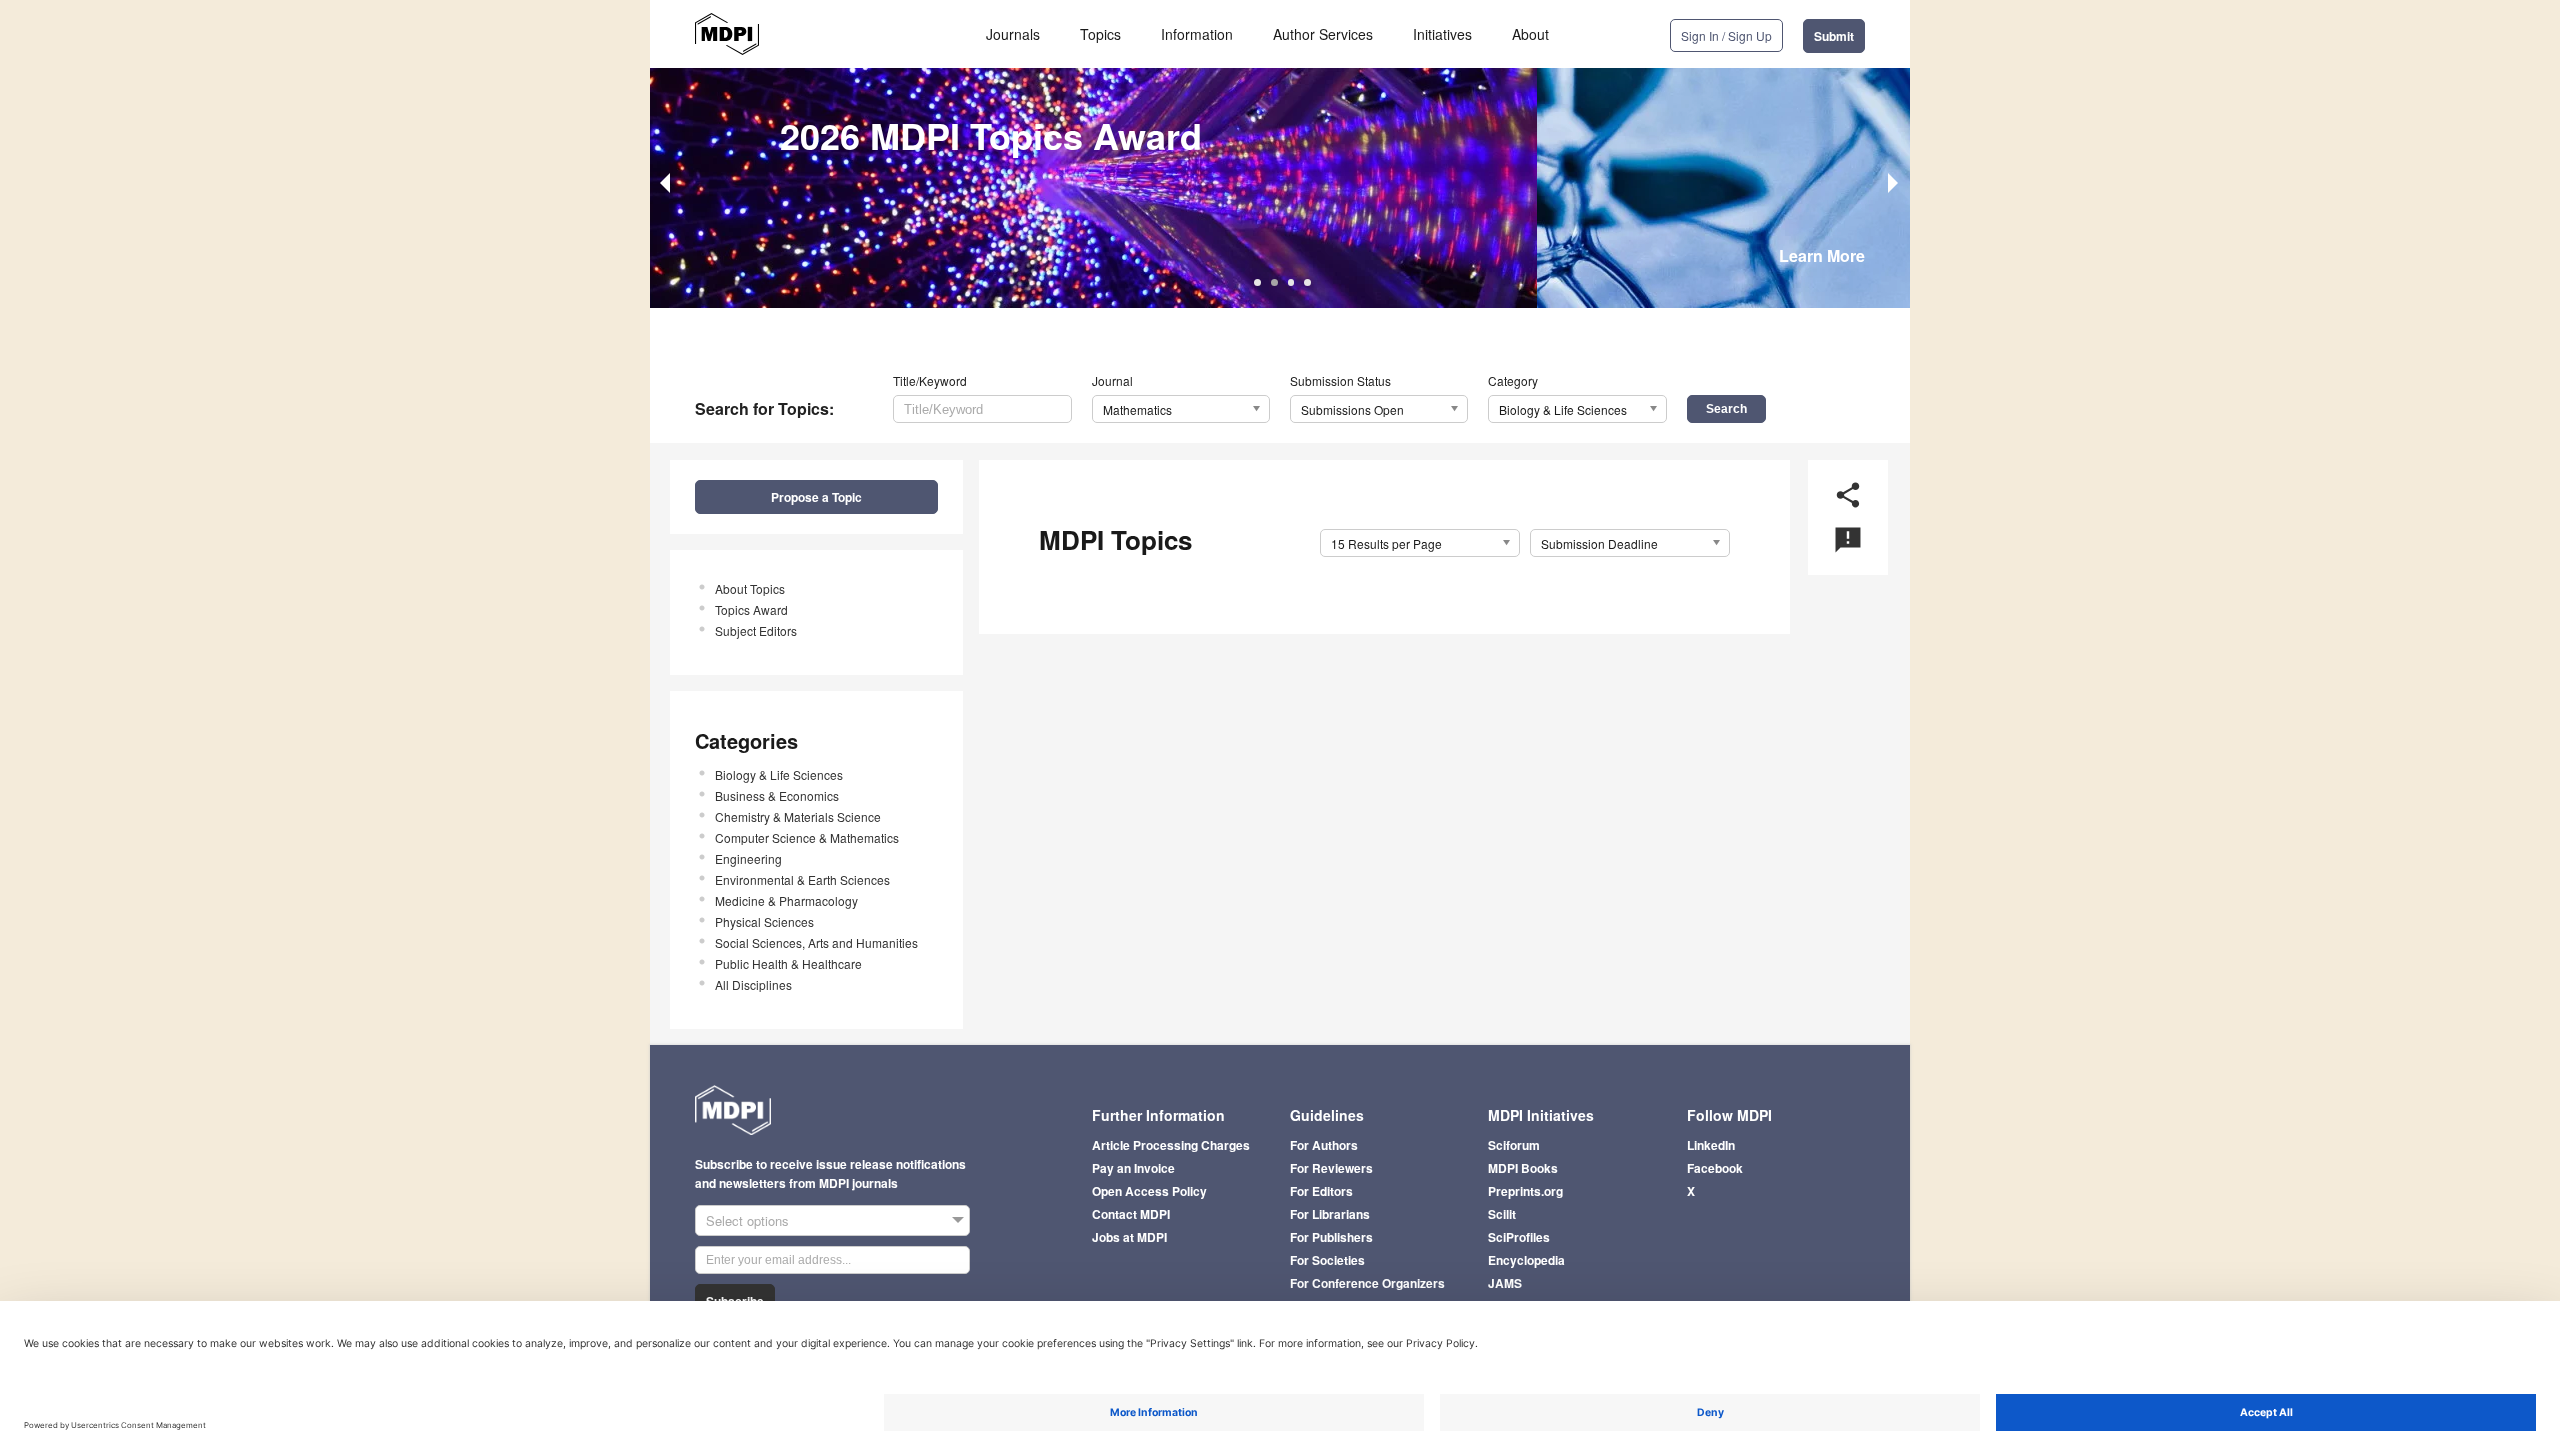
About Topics (750, 588)
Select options (747, 1220)
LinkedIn (1711, 1145)
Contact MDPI (1131, 1214)
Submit (1834, 36)
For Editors (1321, 1191)
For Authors (1324, 1145)
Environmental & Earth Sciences (802, 879)
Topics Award (751, 609)
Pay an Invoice (1133, 1168)
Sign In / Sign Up (1726, 35)
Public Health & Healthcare (788, 963)
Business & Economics (777, 795)
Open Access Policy (1149, 1191)
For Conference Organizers (1367, 1283)
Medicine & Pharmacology (786, 900)
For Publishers (1331, 1237)
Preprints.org (1525, 1191)
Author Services (1323, 34)
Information (1197, 34)
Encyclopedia (1526, 1260)
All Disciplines (753, 984)
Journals (1013, 34)
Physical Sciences (764, 921)
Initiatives (1442, 34)
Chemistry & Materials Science (798, 816)
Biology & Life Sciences (779, 774)
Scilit (1502, 1214)
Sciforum (1514, 1145)
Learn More (1822, 255)
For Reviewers (1331, 1168)
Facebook (1715, 1168)
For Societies (1327, 1260)
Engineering (748, 858)
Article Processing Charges (1171, 1145)
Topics (1100, 34)
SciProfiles (1519, 1237)
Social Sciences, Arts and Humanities (816, 942)
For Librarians (1330, 1214)
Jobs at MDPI (1129, 1237)
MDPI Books (1523, 1168)
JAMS (1505, 1283)
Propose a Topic (816, 497)
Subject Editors (756, 630)
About (1530, 34)
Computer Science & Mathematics (807, 837)
